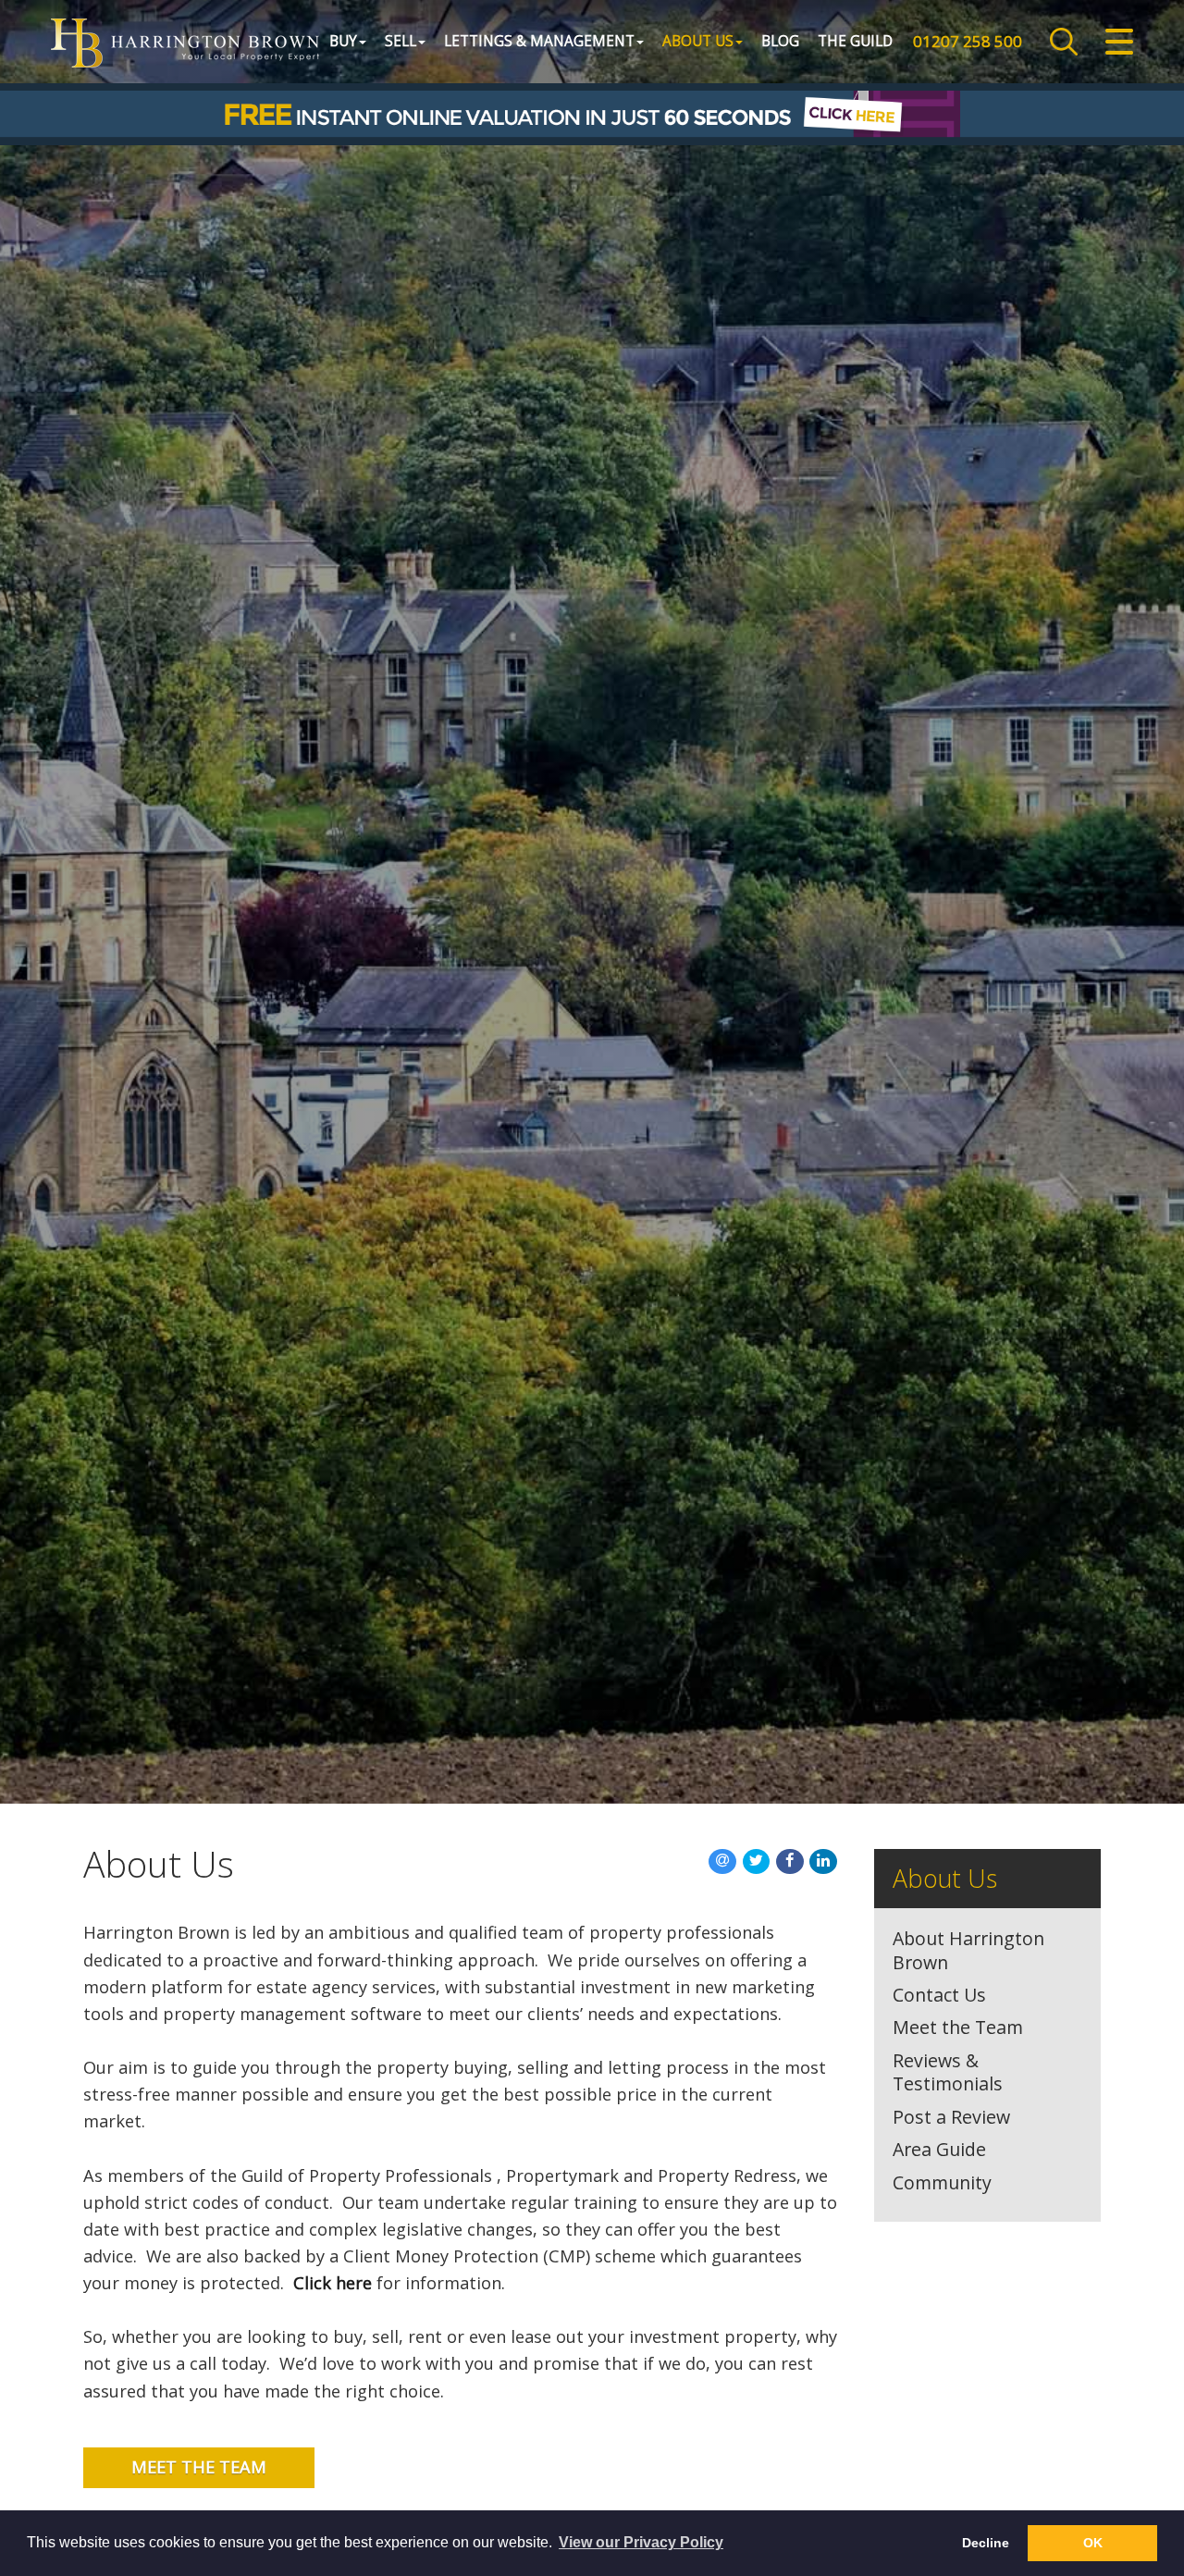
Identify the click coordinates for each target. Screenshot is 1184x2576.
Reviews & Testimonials (948, 2072)
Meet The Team (199, 2467)
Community (942, 2183)
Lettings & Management (539, 41)
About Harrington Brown (968, 1950)
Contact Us (939, 1995)
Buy (343, 41)
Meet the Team (958, 2028)
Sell (401, 41)
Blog (780, 41)
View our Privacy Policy (641, 2542)
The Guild (855, 41)
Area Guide (939, 2150)
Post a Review (951, 2117)
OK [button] (1093, 2543)
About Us (698, 41)
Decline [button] (986, 2543)
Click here (333, 2283)
